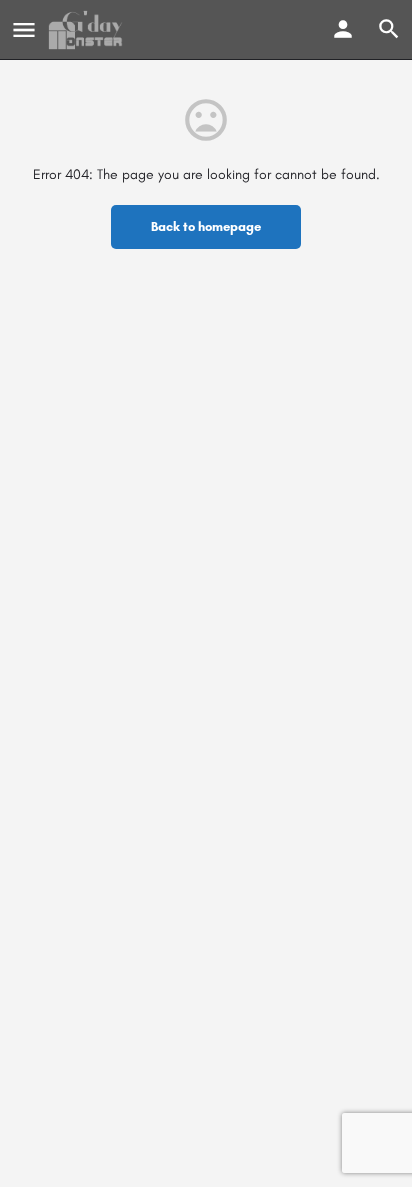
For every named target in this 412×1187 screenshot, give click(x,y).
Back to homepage (206, 226)
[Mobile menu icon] (24, 30)
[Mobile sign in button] (343, 29)
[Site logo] (88, 30)
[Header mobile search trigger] (389, 29)
